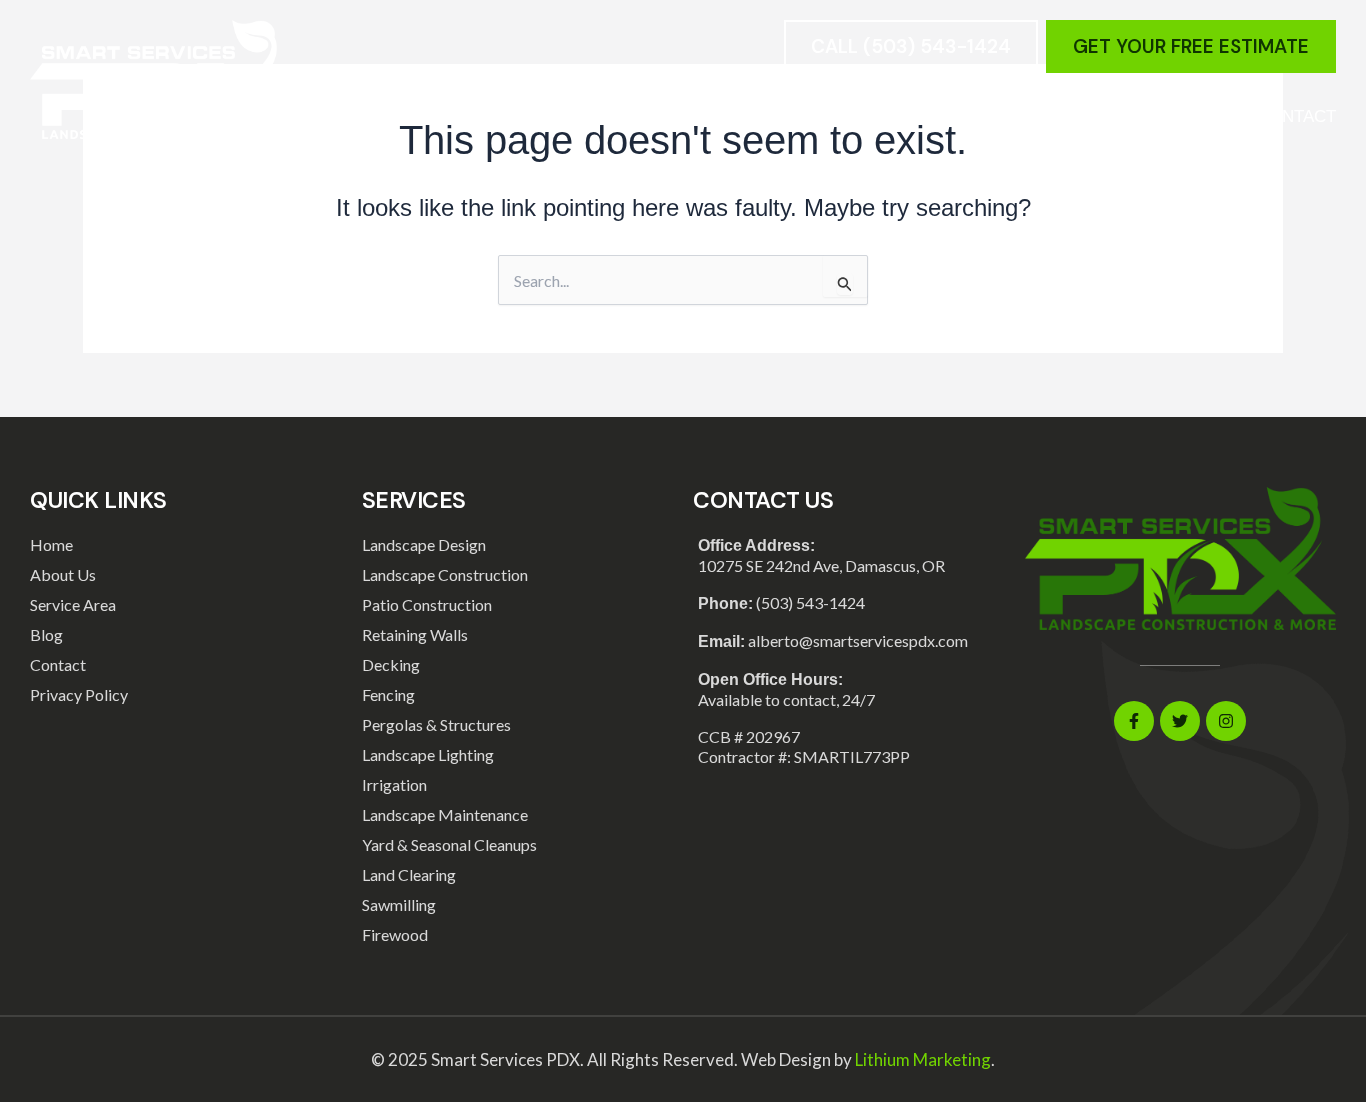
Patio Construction (427, 604)
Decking (391, 664)
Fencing (388, 694)
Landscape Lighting (428, 754)
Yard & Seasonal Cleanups (449, 844)
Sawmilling (399, 904)
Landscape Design (424, 544)
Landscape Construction (445, 574)
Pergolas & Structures (436, 724)
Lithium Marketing (923, 1059)
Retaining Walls (415, 634)
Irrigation (394, 784)
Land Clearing (409, 874)
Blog (1089, 116)
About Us (1184, 116)
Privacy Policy (79, 694)
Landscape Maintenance (445, 814)
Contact (1296, 116)
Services (815, 116)
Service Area (975, 116)
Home (718, 116)
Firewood (395, 934)
